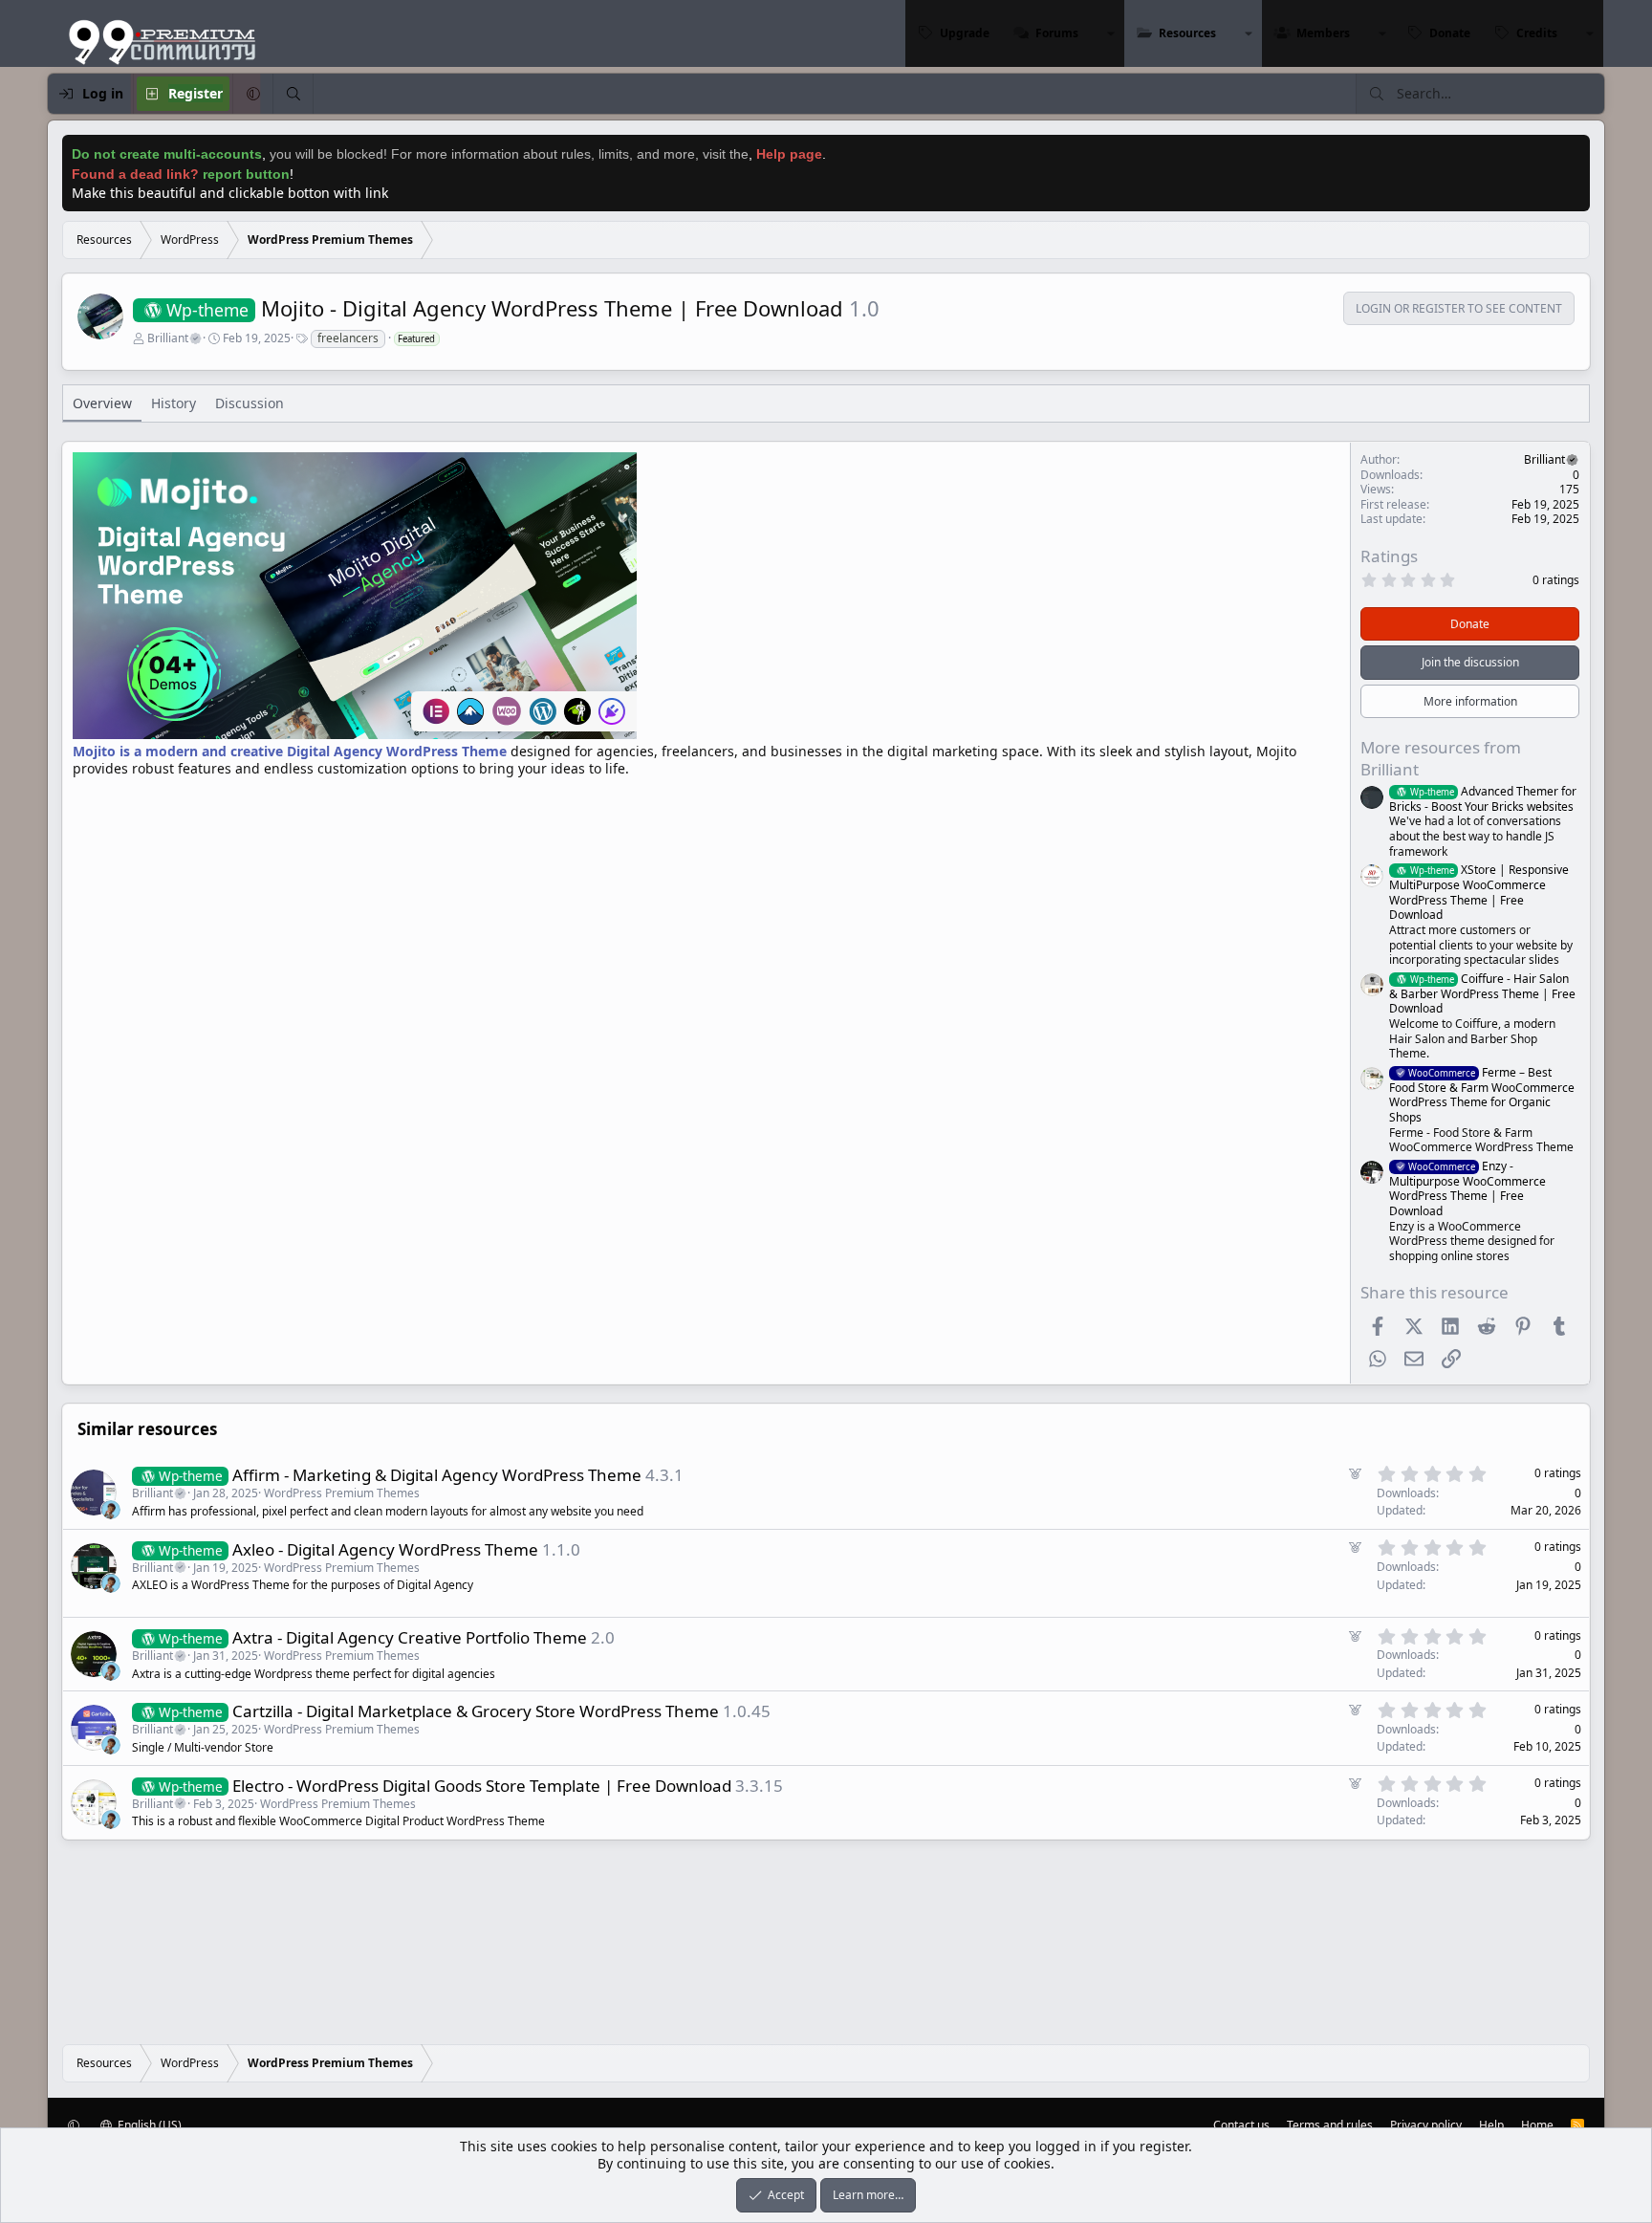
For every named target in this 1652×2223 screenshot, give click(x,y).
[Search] (293, 94)
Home (1537, 2125)
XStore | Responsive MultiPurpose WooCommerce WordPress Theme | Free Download (1479, 892)
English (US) (148, 2125)
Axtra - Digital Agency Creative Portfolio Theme (410, 1637)
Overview (102, 403)
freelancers (348, 338)
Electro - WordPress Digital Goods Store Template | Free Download (482, 1786)
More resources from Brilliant (1441, 758)
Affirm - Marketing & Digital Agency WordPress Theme (437, 1475)
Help (1491, 2125)
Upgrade (965, 33)
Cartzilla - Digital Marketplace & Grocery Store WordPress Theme (476, 1711)
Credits (1537, 33)
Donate (1450, 33)
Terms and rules (1330, 2125)
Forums (1057, 33)
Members (1323, 33)
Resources (1187, 33)
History (174, 403)
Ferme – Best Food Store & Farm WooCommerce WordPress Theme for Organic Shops (1482, 1095)
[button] (1111, 33)
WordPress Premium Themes (342, 1493)
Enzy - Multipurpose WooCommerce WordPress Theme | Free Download (1467, 1188)
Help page (789, 154)
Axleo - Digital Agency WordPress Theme (385, 1549)
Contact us (1241, 2125)
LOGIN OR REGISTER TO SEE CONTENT (1459, 309)
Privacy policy (1426, 2125)
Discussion (250, 403)
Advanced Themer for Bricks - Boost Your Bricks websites (1483, 799)
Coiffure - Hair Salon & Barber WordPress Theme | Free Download (1482, 994)
